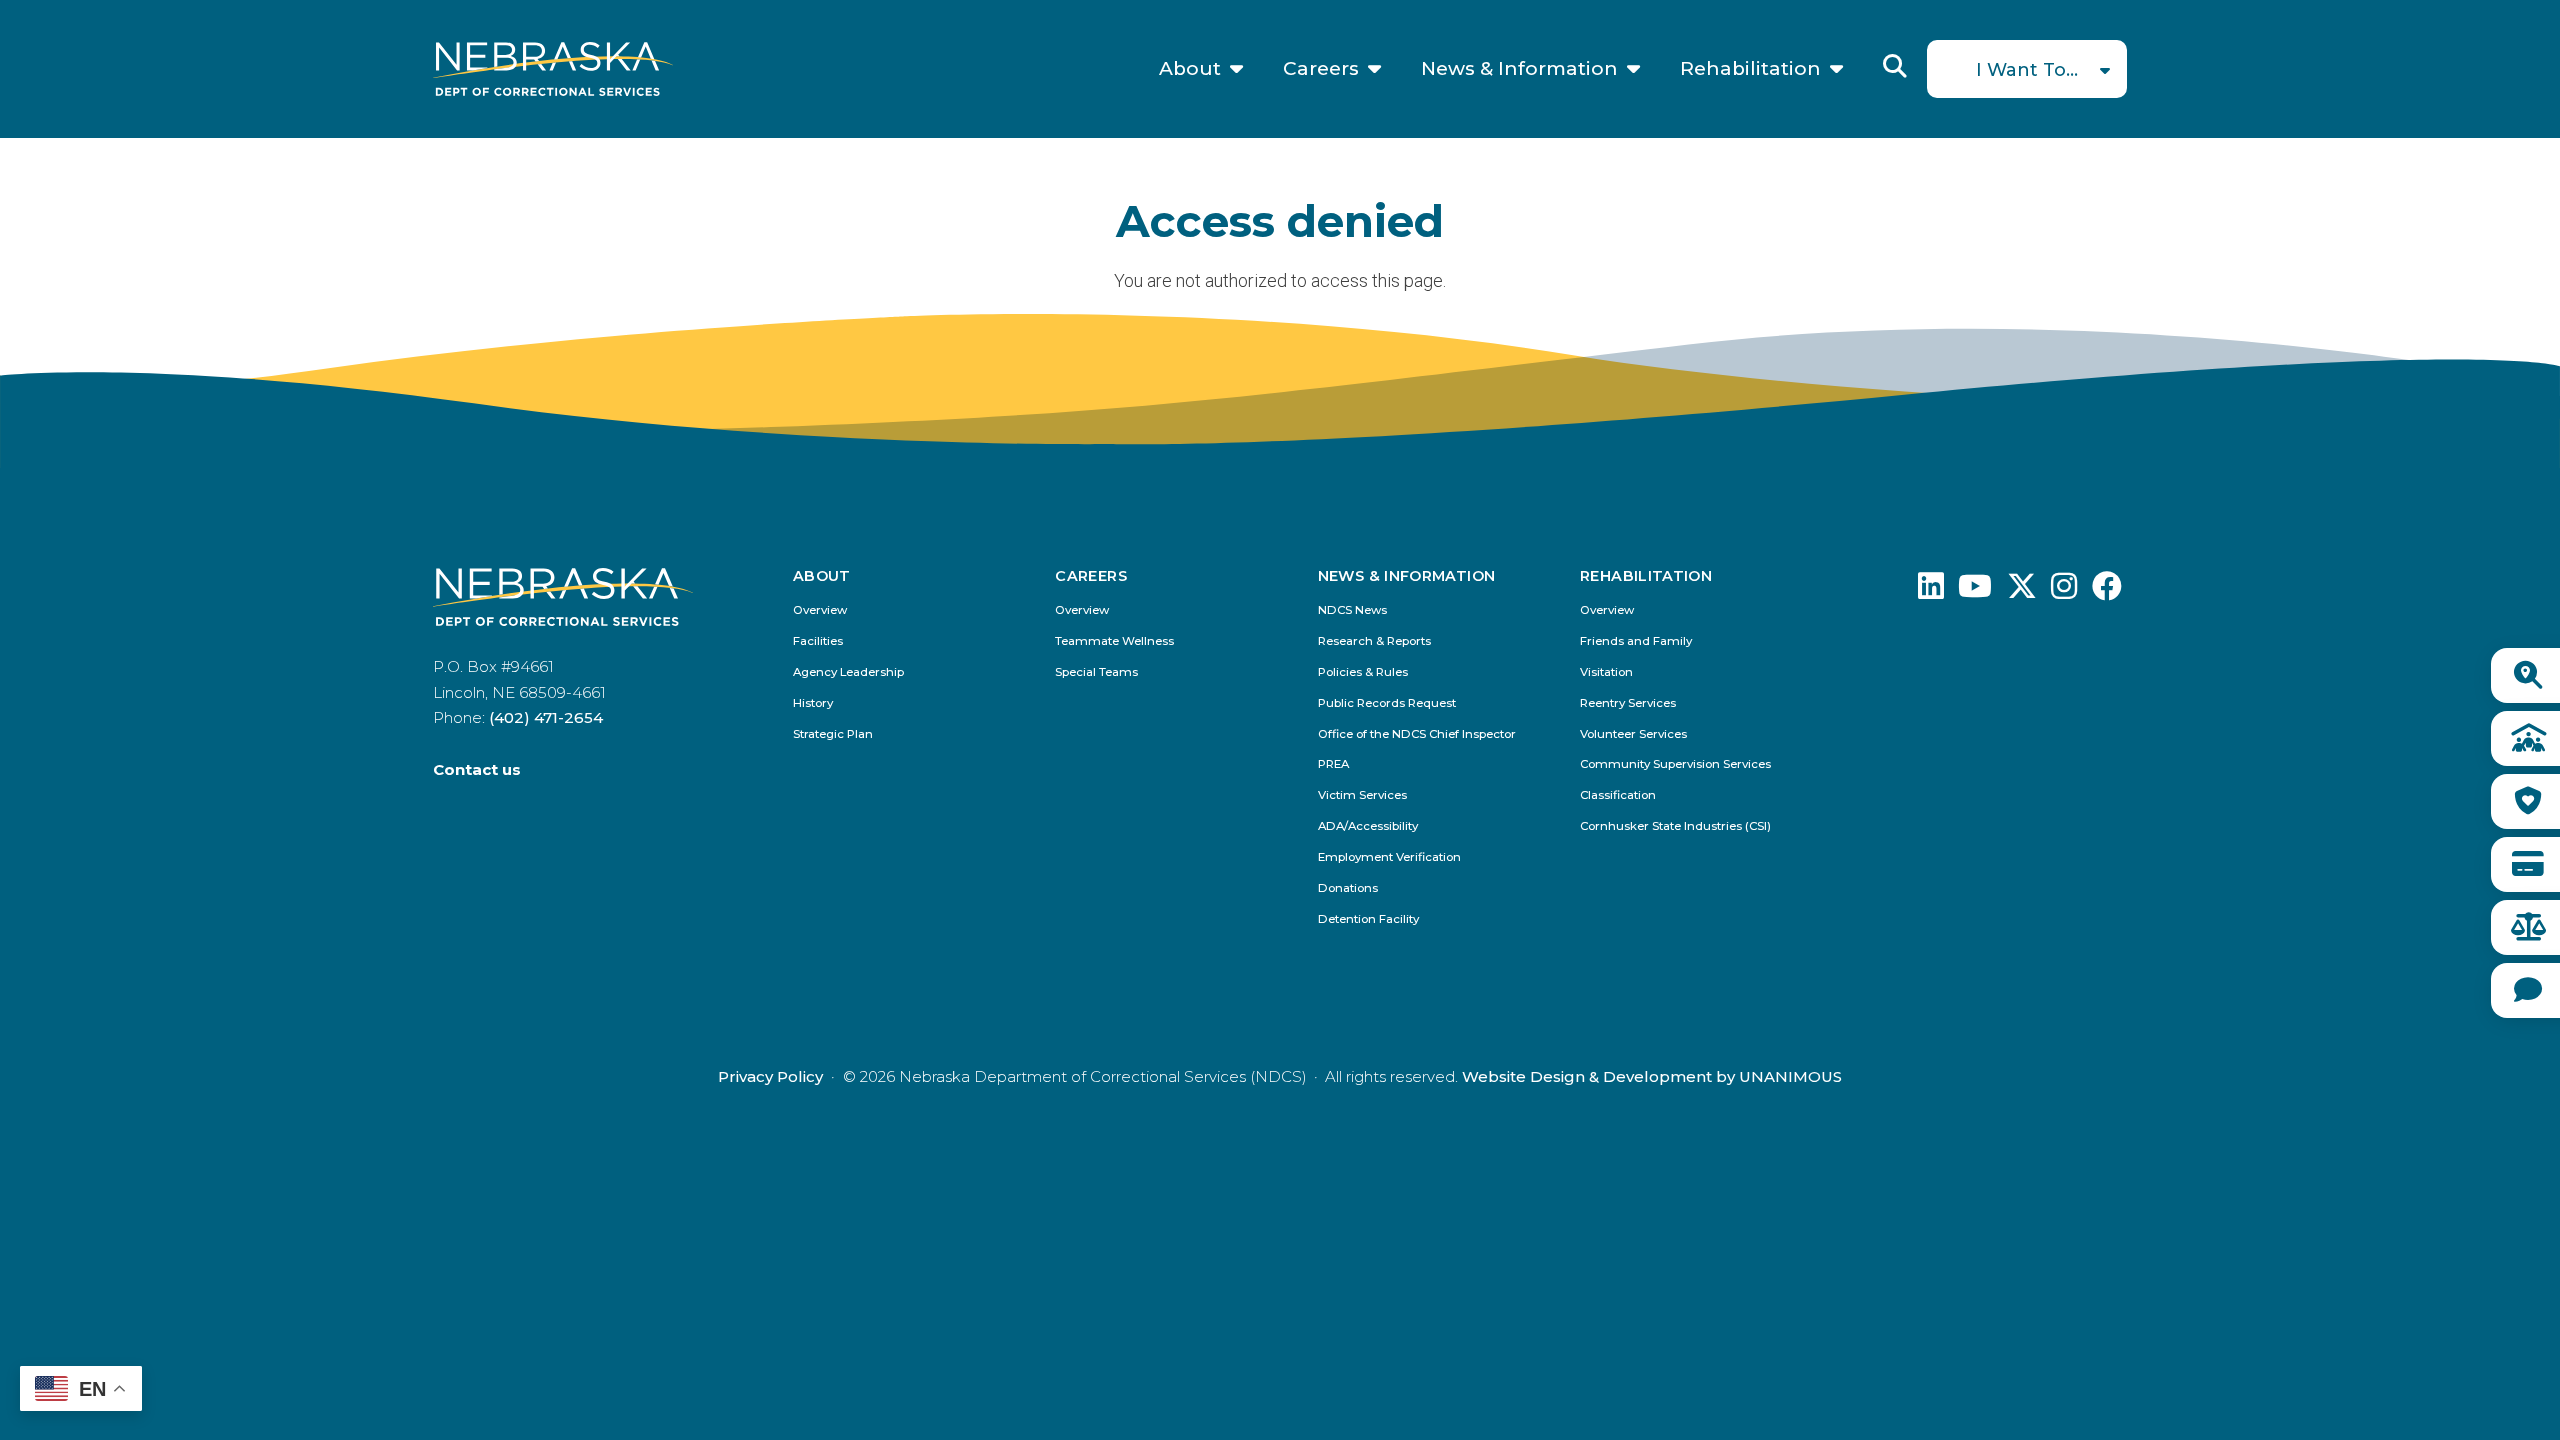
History (813, 703)
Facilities (818, 641)
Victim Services (1362, 795)
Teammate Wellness (1114, 641)
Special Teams (1096, 672)
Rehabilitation (1750, 69)
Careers (1321, 69)
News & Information (1519, 69)
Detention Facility (1368, 919)
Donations (1348, 888)
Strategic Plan (833, 734)
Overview (820, 610)
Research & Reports (1374, 641)
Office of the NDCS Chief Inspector (1417, 734)
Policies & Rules (1363, 672)
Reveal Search (1895, 66)
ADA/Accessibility (1368, 826)
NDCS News (1352, 610)
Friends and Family (1636, 641)
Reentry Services (1628, 703)
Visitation (1606, 672)
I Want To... (2027, 70)
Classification (1618, 795)
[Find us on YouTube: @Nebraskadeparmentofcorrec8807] (1975, 591)
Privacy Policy (770, 1076)
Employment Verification (1389, 857)
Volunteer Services (1633, 734)
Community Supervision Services (1675, 764)
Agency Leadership (848, 672)
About (1190, 69)
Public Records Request (1387, 703)
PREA (1333, 764)
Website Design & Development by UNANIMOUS (1652, 1076)
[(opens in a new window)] (1931, 591)
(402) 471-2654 (546, 717)
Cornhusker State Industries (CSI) (1675, 826)
